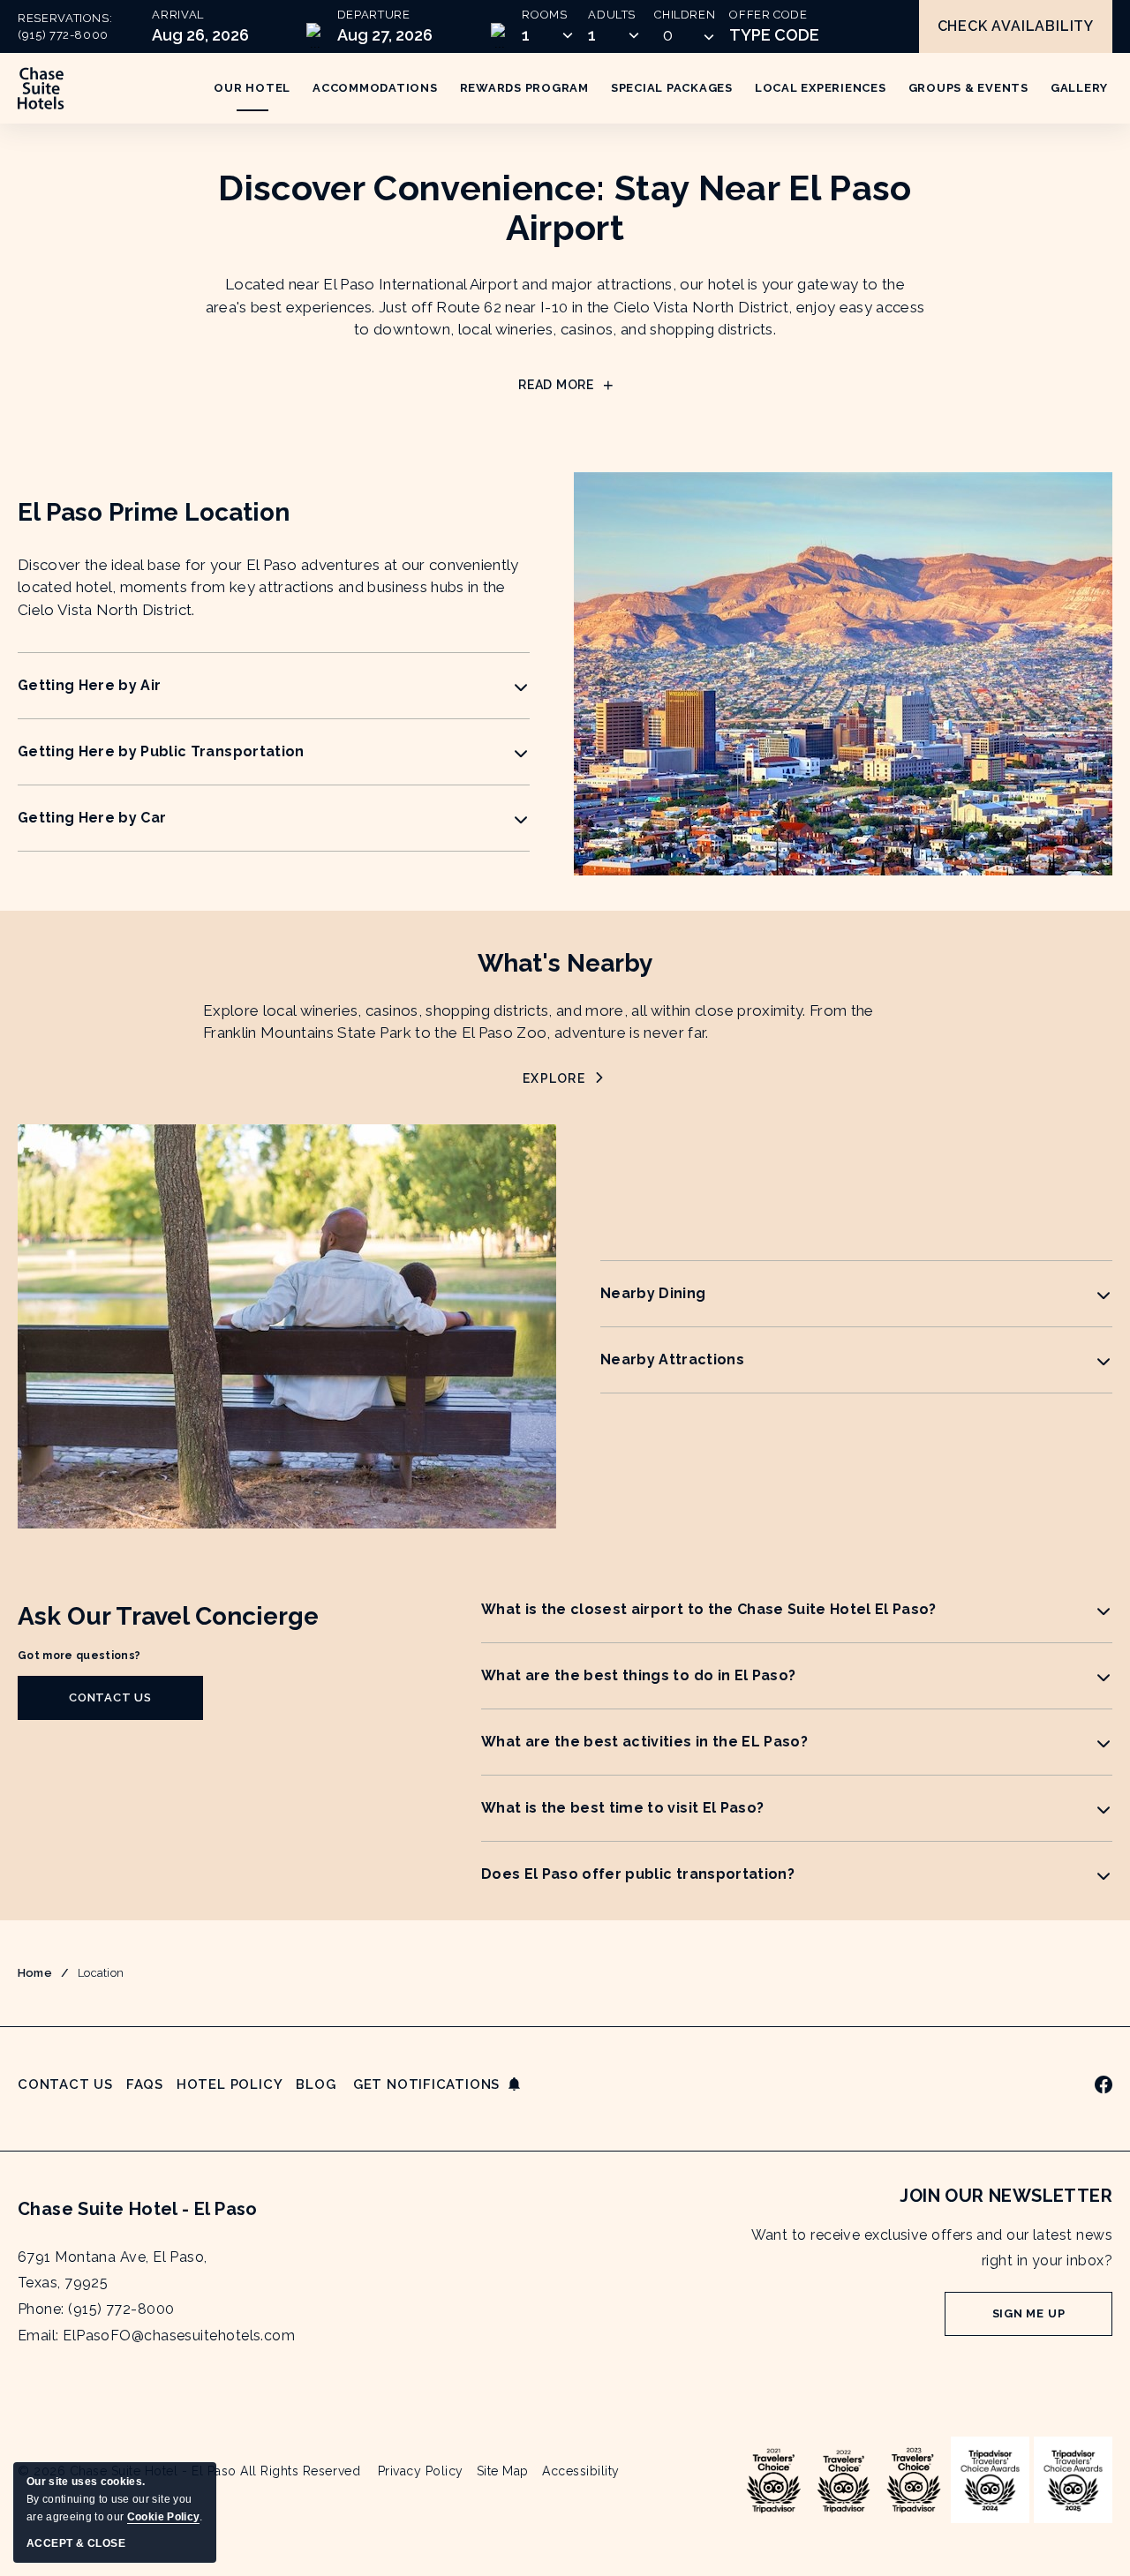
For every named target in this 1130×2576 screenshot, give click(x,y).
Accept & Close (76, 2543)
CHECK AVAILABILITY (1016, 26)
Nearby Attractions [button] (672, 1359)
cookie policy (163, 2517)
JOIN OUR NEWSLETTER (1006, 2196)
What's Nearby (565, 963)
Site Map (503, 2471)
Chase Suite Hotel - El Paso (138, 2209)
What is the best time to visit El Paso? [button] (622, 1808)
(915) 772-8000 (63, 35)
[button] (685, 35)
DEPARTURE (374, 15)
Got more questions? (79, 1655)
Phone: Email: (156, 2296)
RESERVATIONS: (65, 27)
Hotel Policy (230, 2084)
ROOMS (544, 15)
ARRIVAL (178, 15)
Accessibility (581, 2471)
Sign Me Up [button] (1052, 2321)
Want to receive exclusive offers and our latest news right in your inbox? (932, 2248)
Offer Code (768, 15)
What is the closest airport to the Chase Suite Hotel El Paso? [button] (709, 1609)
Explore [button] (565, 1079)
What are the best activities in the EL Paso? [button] (644, 1742)
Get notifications (426, 2084)
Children (685, 15)
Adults (612, 15)
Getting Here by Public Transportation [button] (161, 751)
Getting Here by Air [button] (89, 685)
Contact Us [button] (124, 1705)
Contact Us (65, 2084)
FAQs (145, 2084)
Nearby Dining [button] (653, 1293)
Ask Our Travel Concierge (168, 1616)
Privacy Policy (421, 2471)
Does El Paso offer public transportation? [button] (638, 1874)
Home (35, 1973)
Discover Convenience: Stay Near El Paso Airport (565, 207)
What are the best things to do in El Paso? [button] (638, 1675)
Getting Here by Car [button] (92, 818)
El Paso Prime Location (154, 512)
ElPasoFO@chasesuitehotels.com (179, 2336)
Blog (316, 2084)
